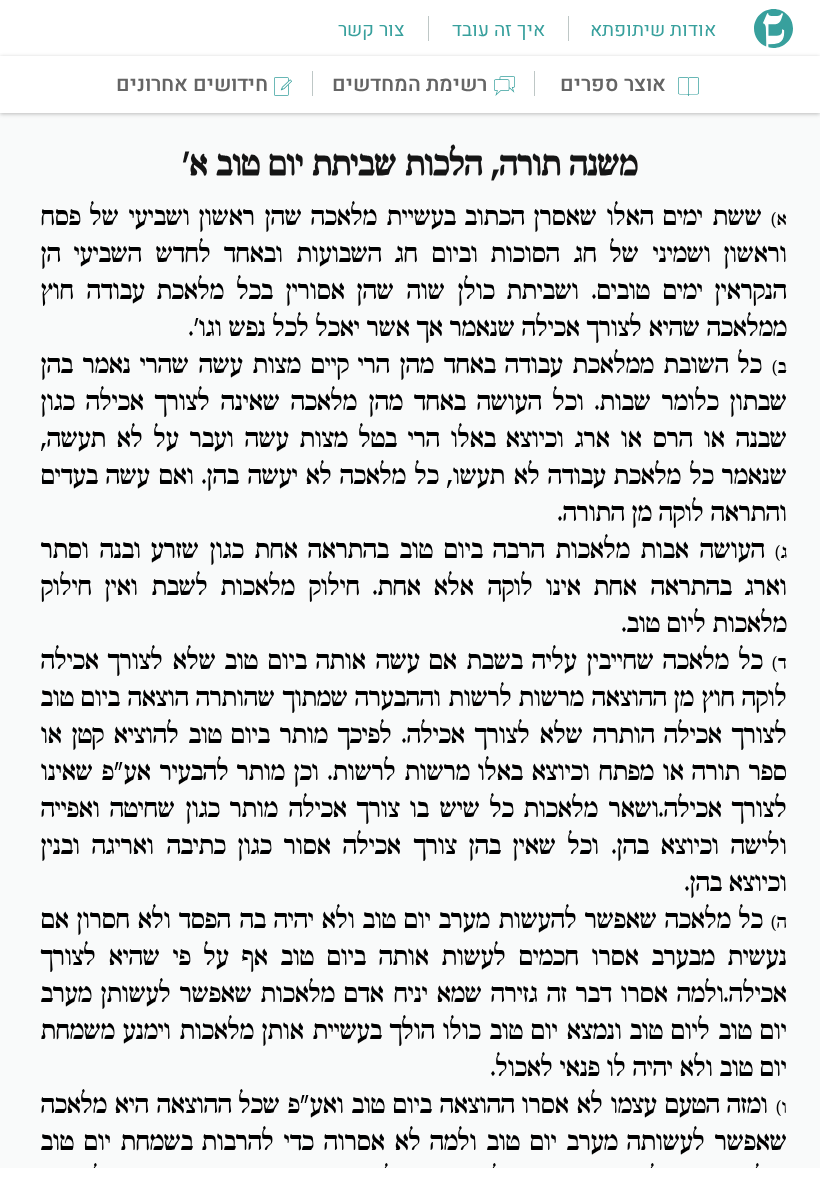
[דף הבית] (773, 42)
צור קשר (371, 30)
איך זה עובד (498, 30)
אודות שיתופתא (653, 30)
